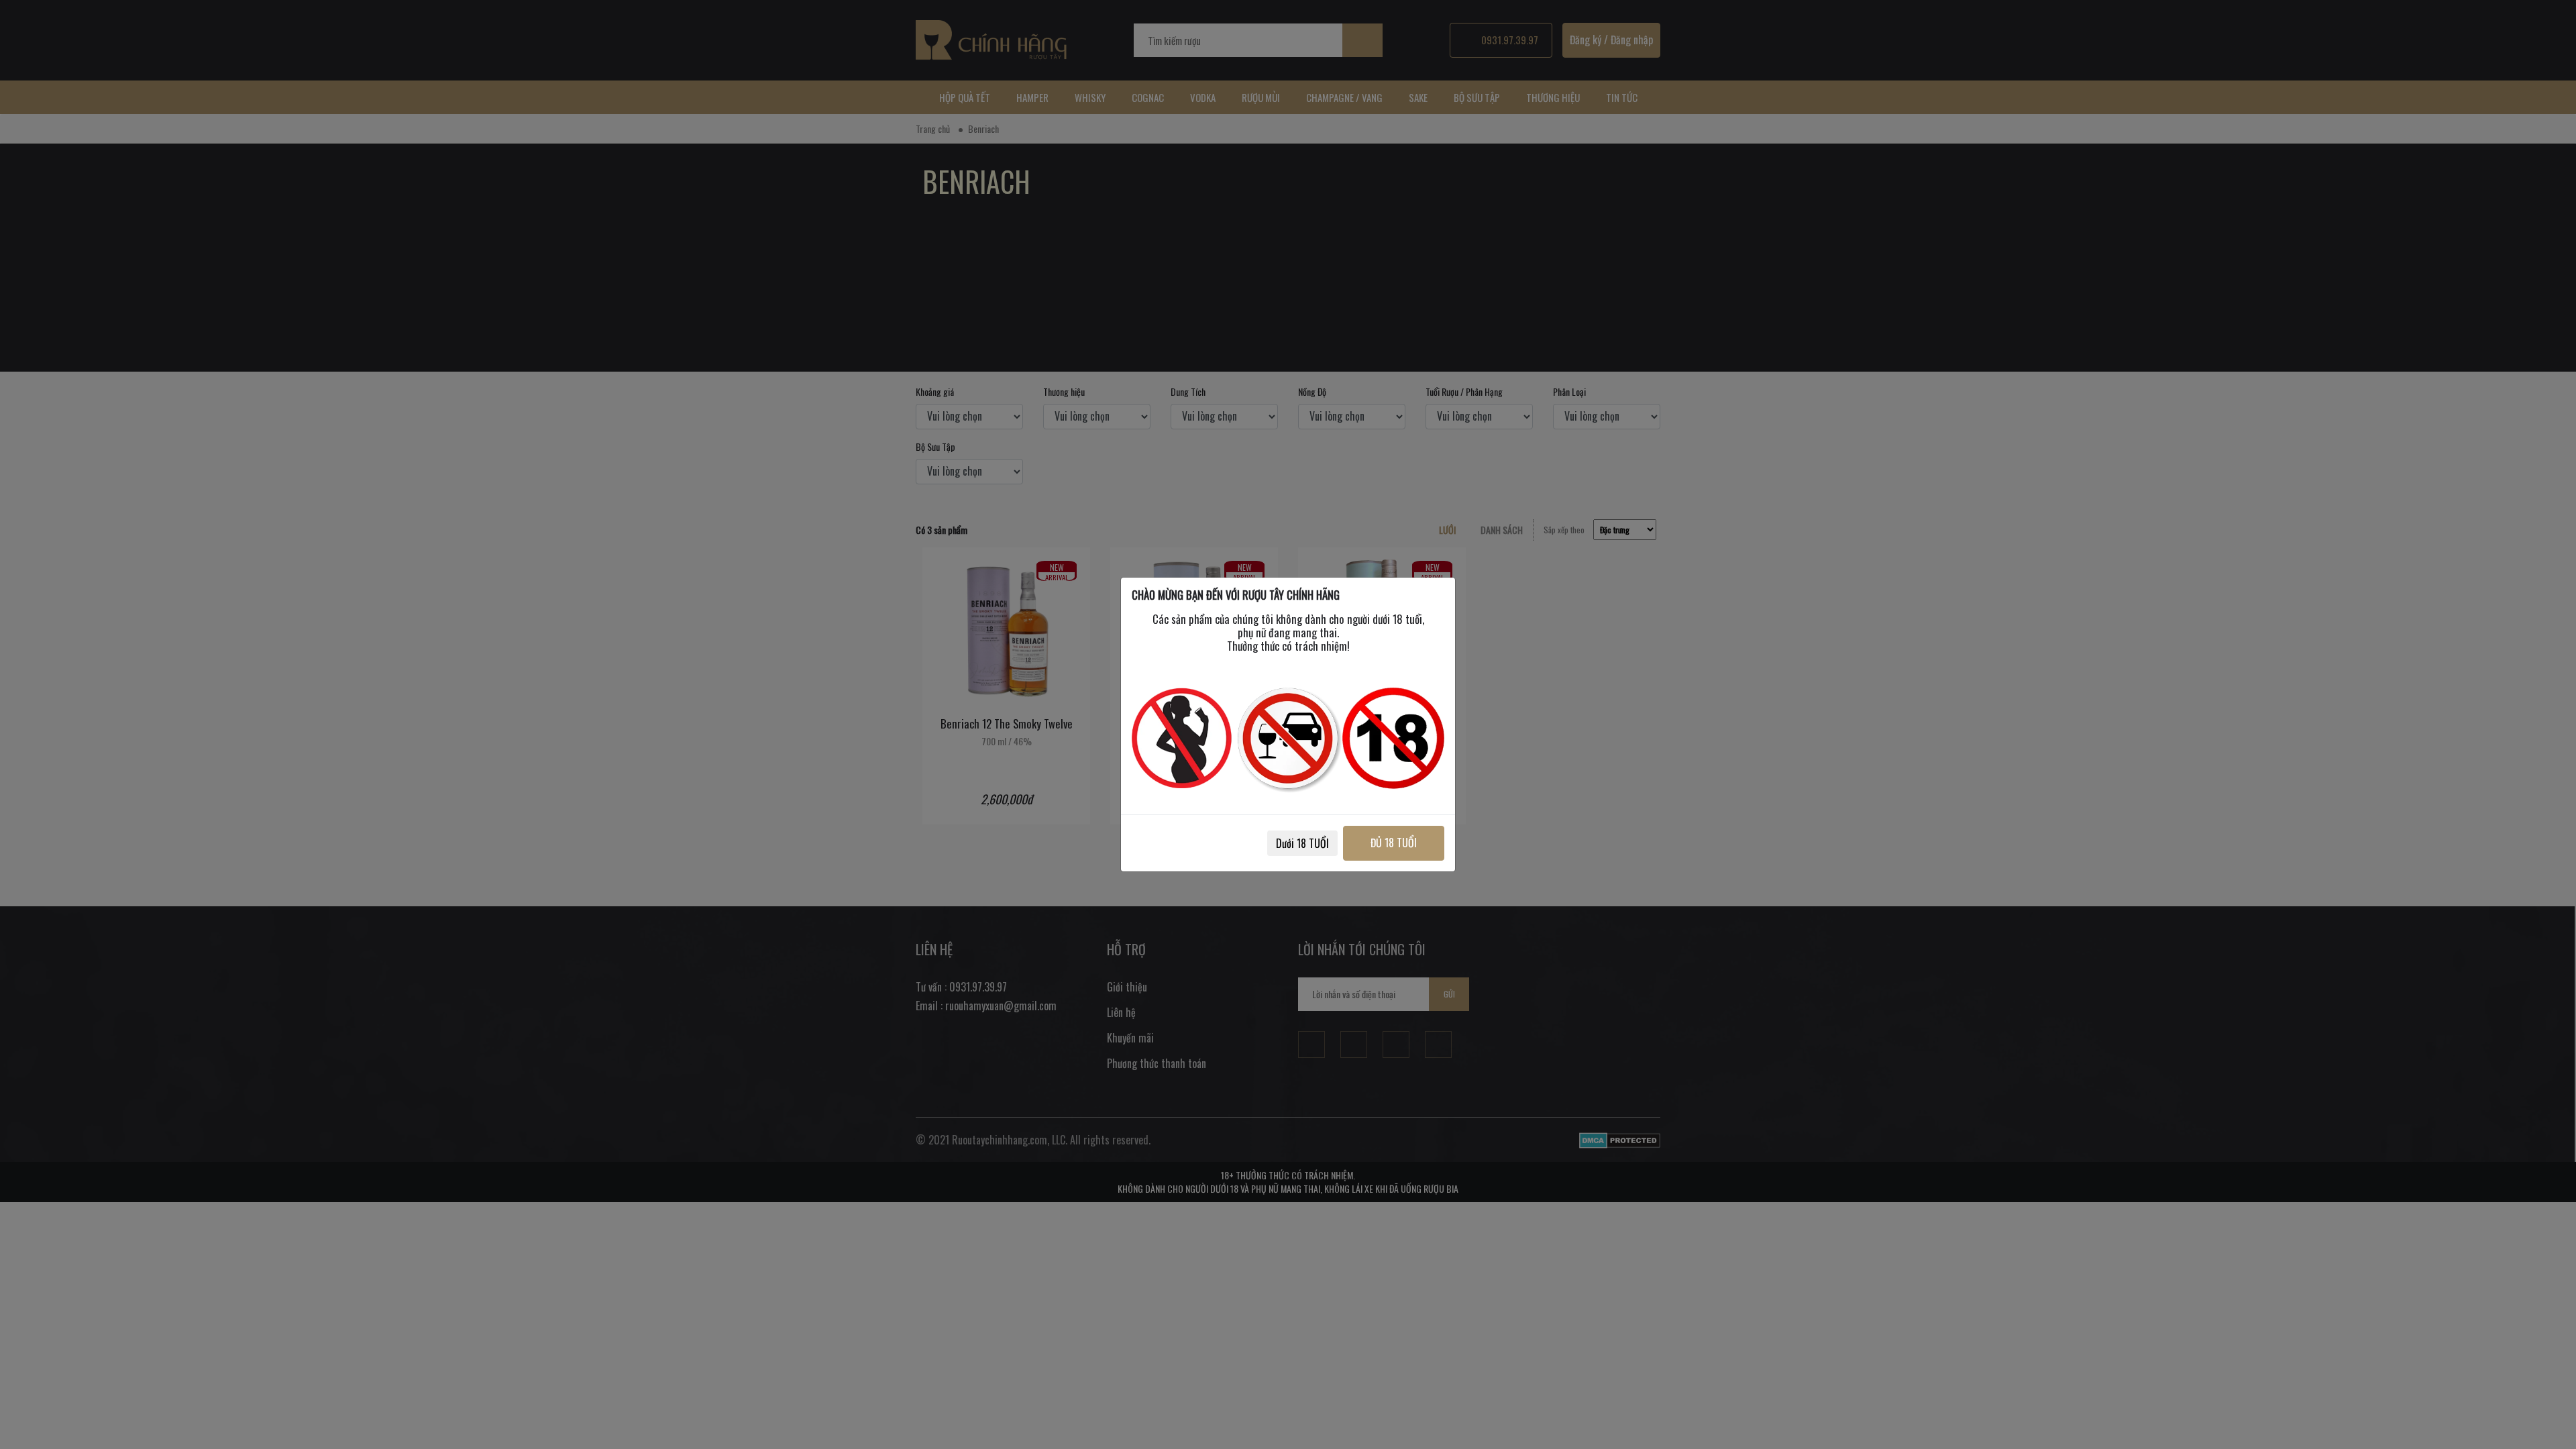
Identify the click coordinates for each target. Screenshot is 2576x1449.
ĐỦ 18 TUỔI (1394, 843)
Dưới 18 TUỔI (1302, 843)
